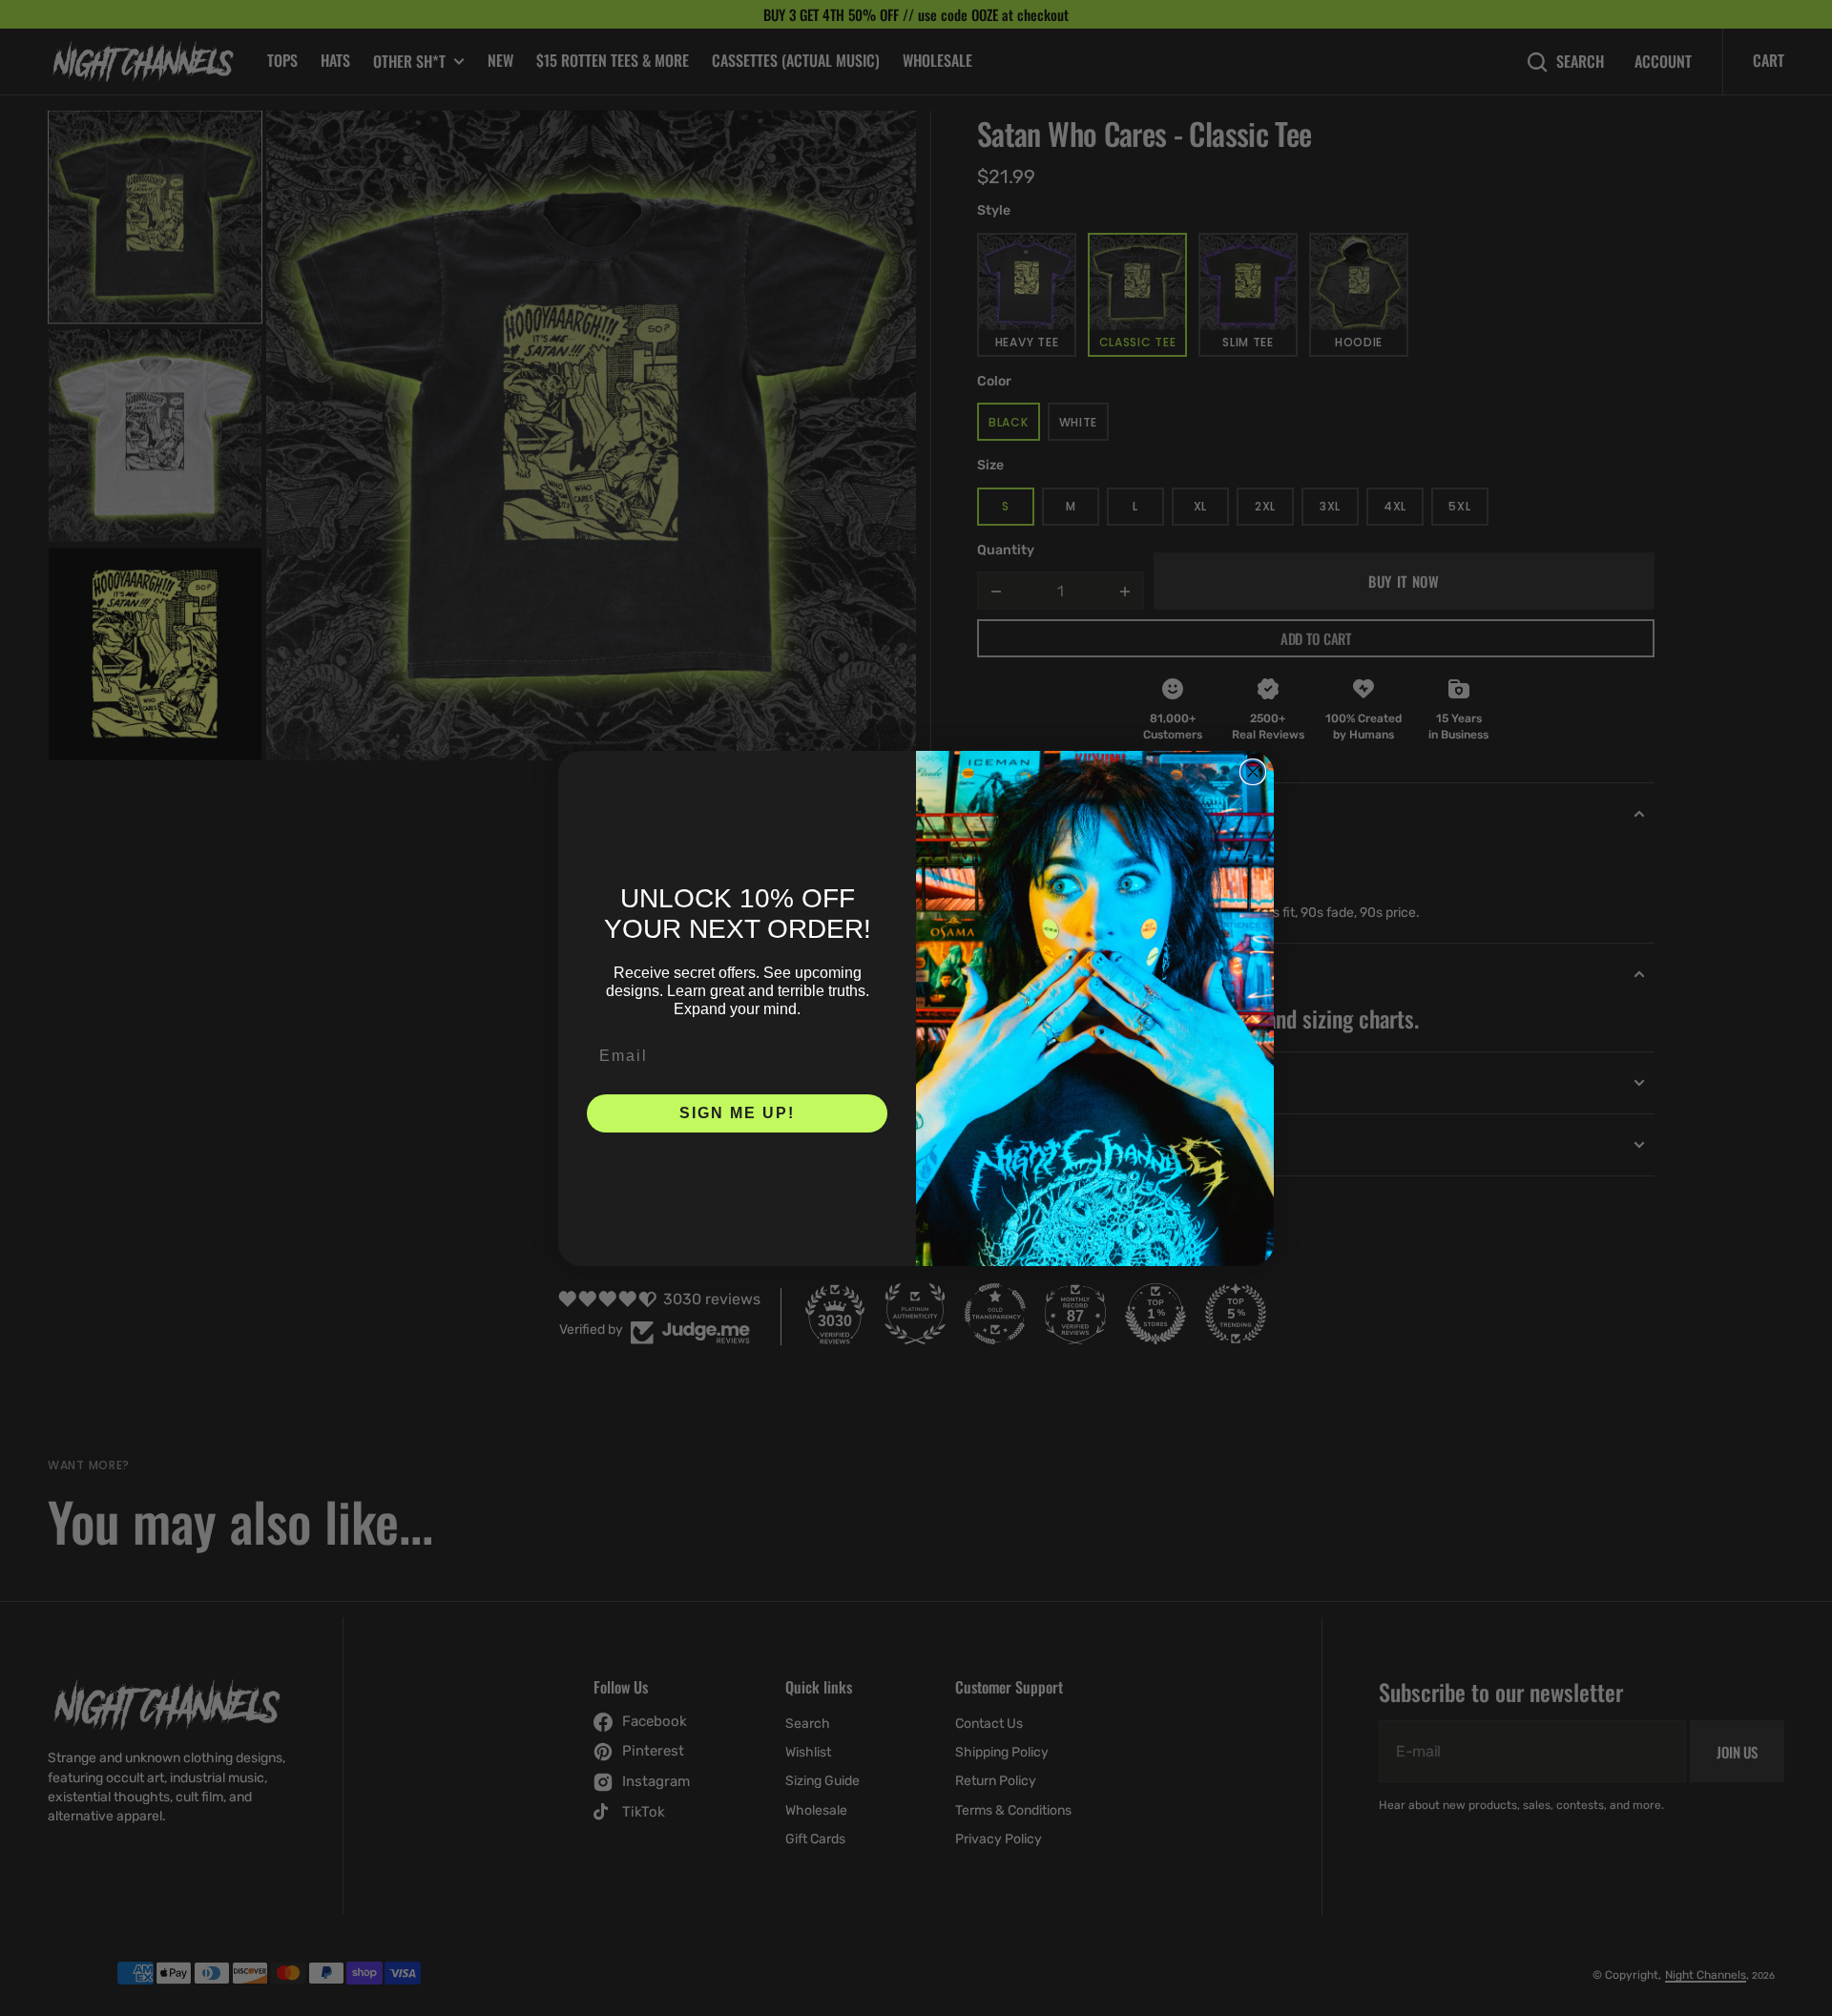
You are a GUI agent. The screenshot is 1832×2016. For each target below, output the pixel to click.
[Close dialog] (1253, 772)
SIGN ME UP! (737, 1113)
